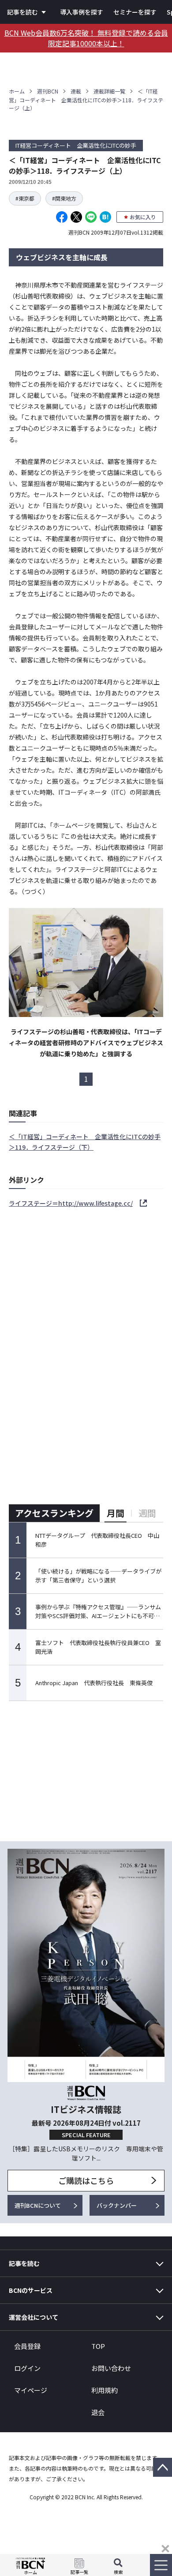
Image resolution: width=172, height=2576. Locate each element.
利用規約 (105, 2390)
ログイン (27, 2368)
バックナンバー (117, 2205)
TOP (98, 2346)
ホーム (17, 91)
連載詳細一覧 (109, 91)
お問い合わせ (111, 2368)
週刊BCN (48, 91)
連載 (76, 91)
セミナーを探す (135, 12)
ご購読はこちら (86, 2180)
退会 (98, 2412)
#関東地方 (64, 198)
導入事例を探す (82, 12)
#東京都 (25, 198)
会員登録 (27, 2346)
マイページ (31, 2390)
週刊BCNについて (38, 2205)
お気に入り (143, 217)
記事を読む (22, 12)
